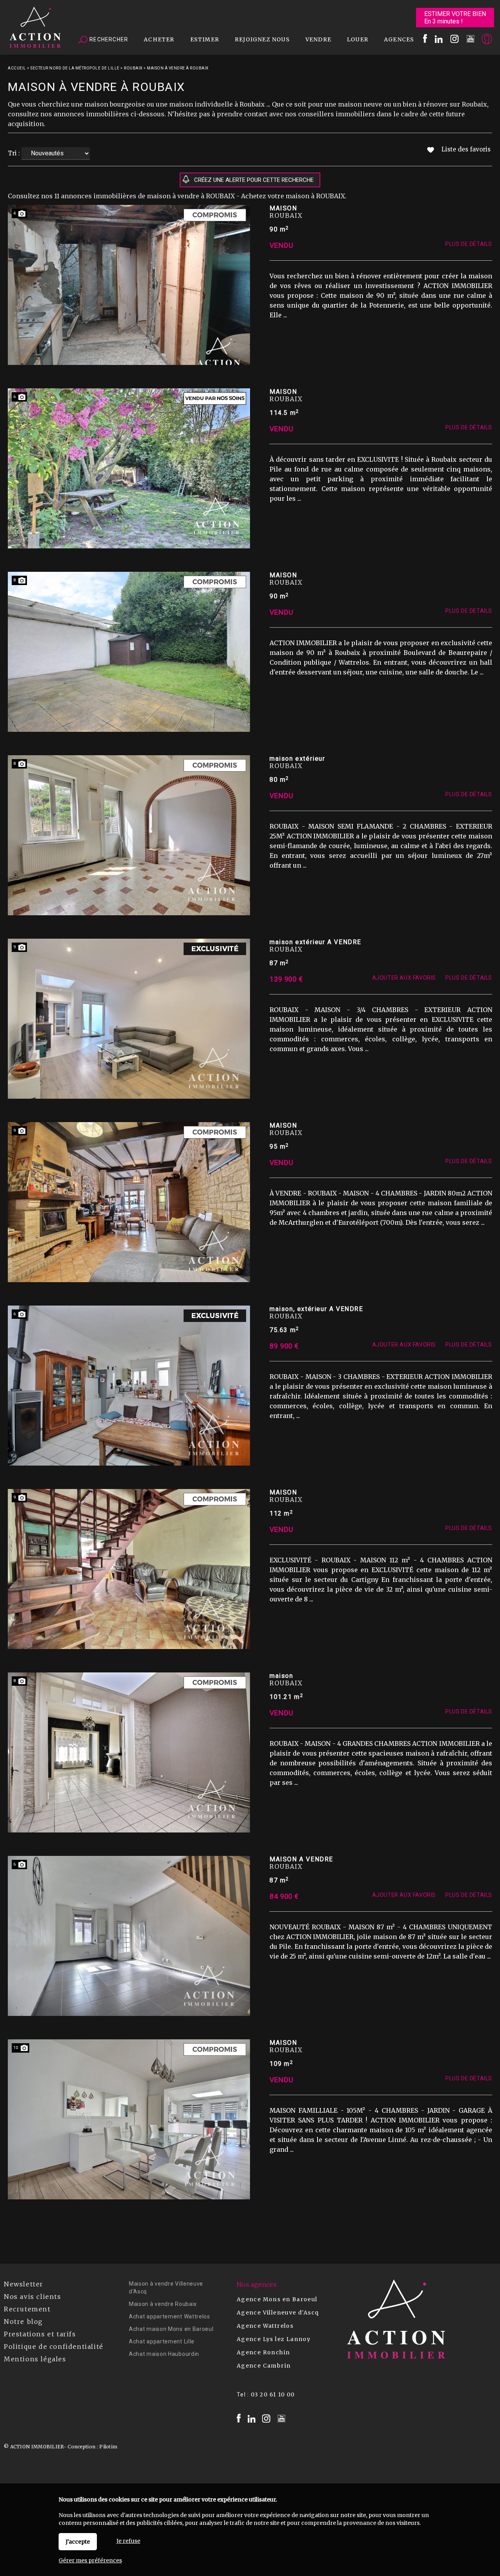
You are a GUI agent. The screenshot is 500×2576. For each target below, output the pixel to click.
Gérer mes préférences (90, 2560)
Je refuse (128, 2541)
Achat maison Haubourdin (164, 2354)
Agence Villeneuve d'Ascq (278, 2313)
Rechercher (108, 39)
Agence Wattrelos (265, 2326)
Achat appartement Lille (162, 2341)
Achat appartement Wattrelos (170, 2316)
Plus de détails (469, 244)
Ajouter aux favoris (404, 978)
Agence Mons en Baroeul (277, 2299)
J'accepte (78, 2542)
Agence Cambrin (264, 2366)
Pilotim (108, 2447)
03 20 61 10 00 (273, 2395)
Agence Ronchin (263, 2352)
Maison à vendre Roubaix (163, 2304)
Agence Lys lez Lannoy (274, 2339)
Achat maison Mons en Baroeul (171, 2329)
